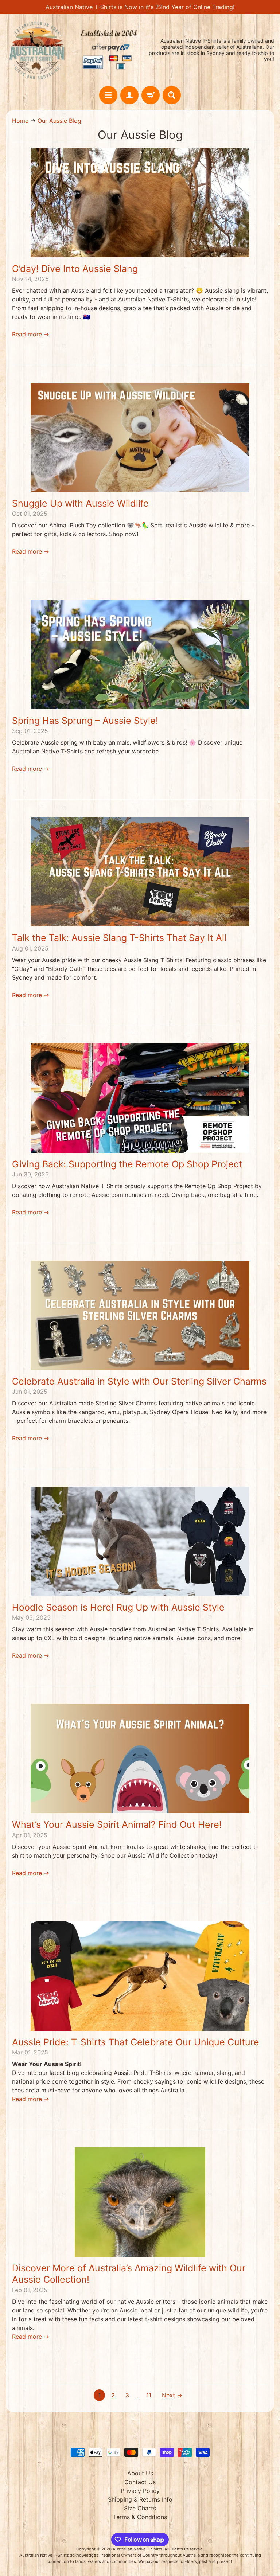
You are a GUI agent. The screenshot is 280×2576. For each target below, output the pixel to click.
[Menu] (108, 95)
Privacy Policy (140, 2491)
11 (149, 2395)
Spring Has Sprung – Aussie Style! (85, 721)
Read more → (31, 334)
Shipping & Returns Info (140, 2499)
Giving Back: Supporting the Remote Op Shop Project (127, 1164)
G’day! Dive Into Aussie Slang (75, 269)
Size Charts (140, 2508)
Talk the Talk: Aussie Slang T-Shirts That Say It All (119, 938)
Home (20, 121)
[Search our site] (172, 95)
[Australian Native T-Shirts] (73, 50)
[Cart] (151, 95)
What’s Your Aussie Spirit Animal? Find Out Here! (117, 1824)
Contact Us (140, 2482)
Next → (172, 2395)
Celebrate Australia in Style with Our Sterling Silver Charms (139, 1381)
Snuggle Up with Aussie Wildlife (80, 503)
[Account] (129, 95)
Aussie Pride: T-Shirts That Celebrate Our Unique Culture (136, 2042)
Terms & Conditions (140, 2517)
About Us (140, 2473)
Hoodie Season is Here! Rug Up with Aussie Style (118, 1607)
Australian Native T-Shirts (137, 2549)
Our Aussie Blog (59, 121)
